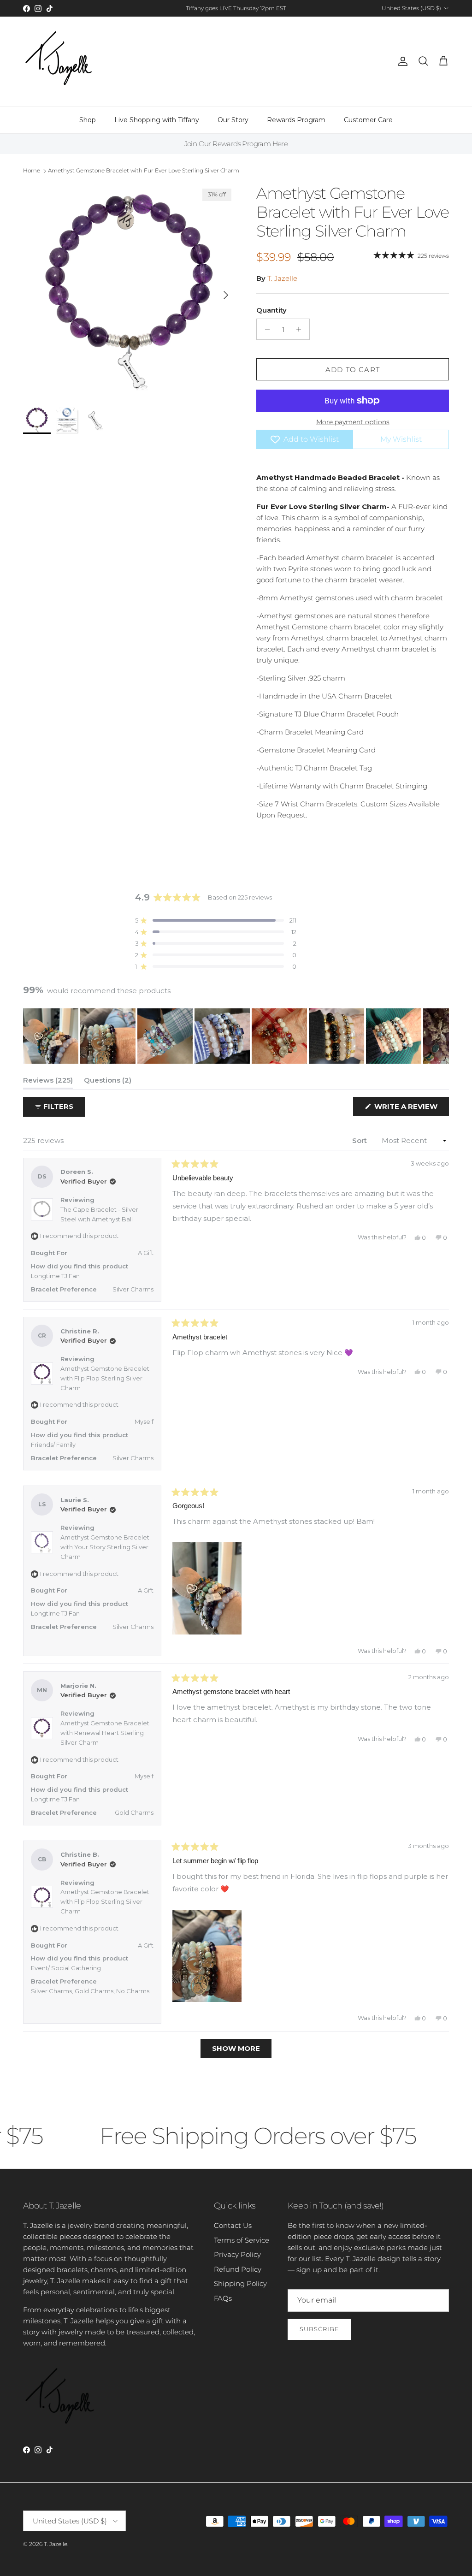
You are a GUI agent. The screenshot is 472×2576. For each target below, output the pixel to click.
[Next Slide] (442, 1036)
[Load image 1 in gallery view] (130, 290)
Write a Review (411, 1109)
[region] (236, 1036)
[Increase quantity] (301, 329)
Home (32, 170)
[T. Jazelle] (59, 62)
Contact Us (233, 2225)
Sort (360, 1140)
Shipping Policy (240, 2283)
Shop (88, 120)
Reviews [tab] (48, 1082)
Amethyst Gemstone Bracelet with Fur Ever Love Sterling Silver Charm (144, 170)
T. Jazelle (282, 278)
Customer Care (368, 120)
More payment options (353, 422)
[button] (216, 921)
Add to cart (353, 370)
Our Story (233, 120)
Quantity (271, 310)
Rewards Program (296, 120)
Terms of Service (242, 2240)
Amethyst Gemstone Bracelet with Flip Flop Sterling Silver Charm (105, 1378)
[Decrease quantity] (265, 329)
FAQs (223, 2298)
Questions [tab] (108, 1082)
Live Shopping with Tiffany (157, 120)
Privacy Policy (237, 2254)
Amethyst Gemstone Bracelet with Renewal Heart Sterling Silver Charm (105, 1733)
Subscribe (319, 2329)
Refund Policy (238, 2269)
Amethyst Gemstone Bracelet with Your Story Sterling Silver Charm (105, 1547)
